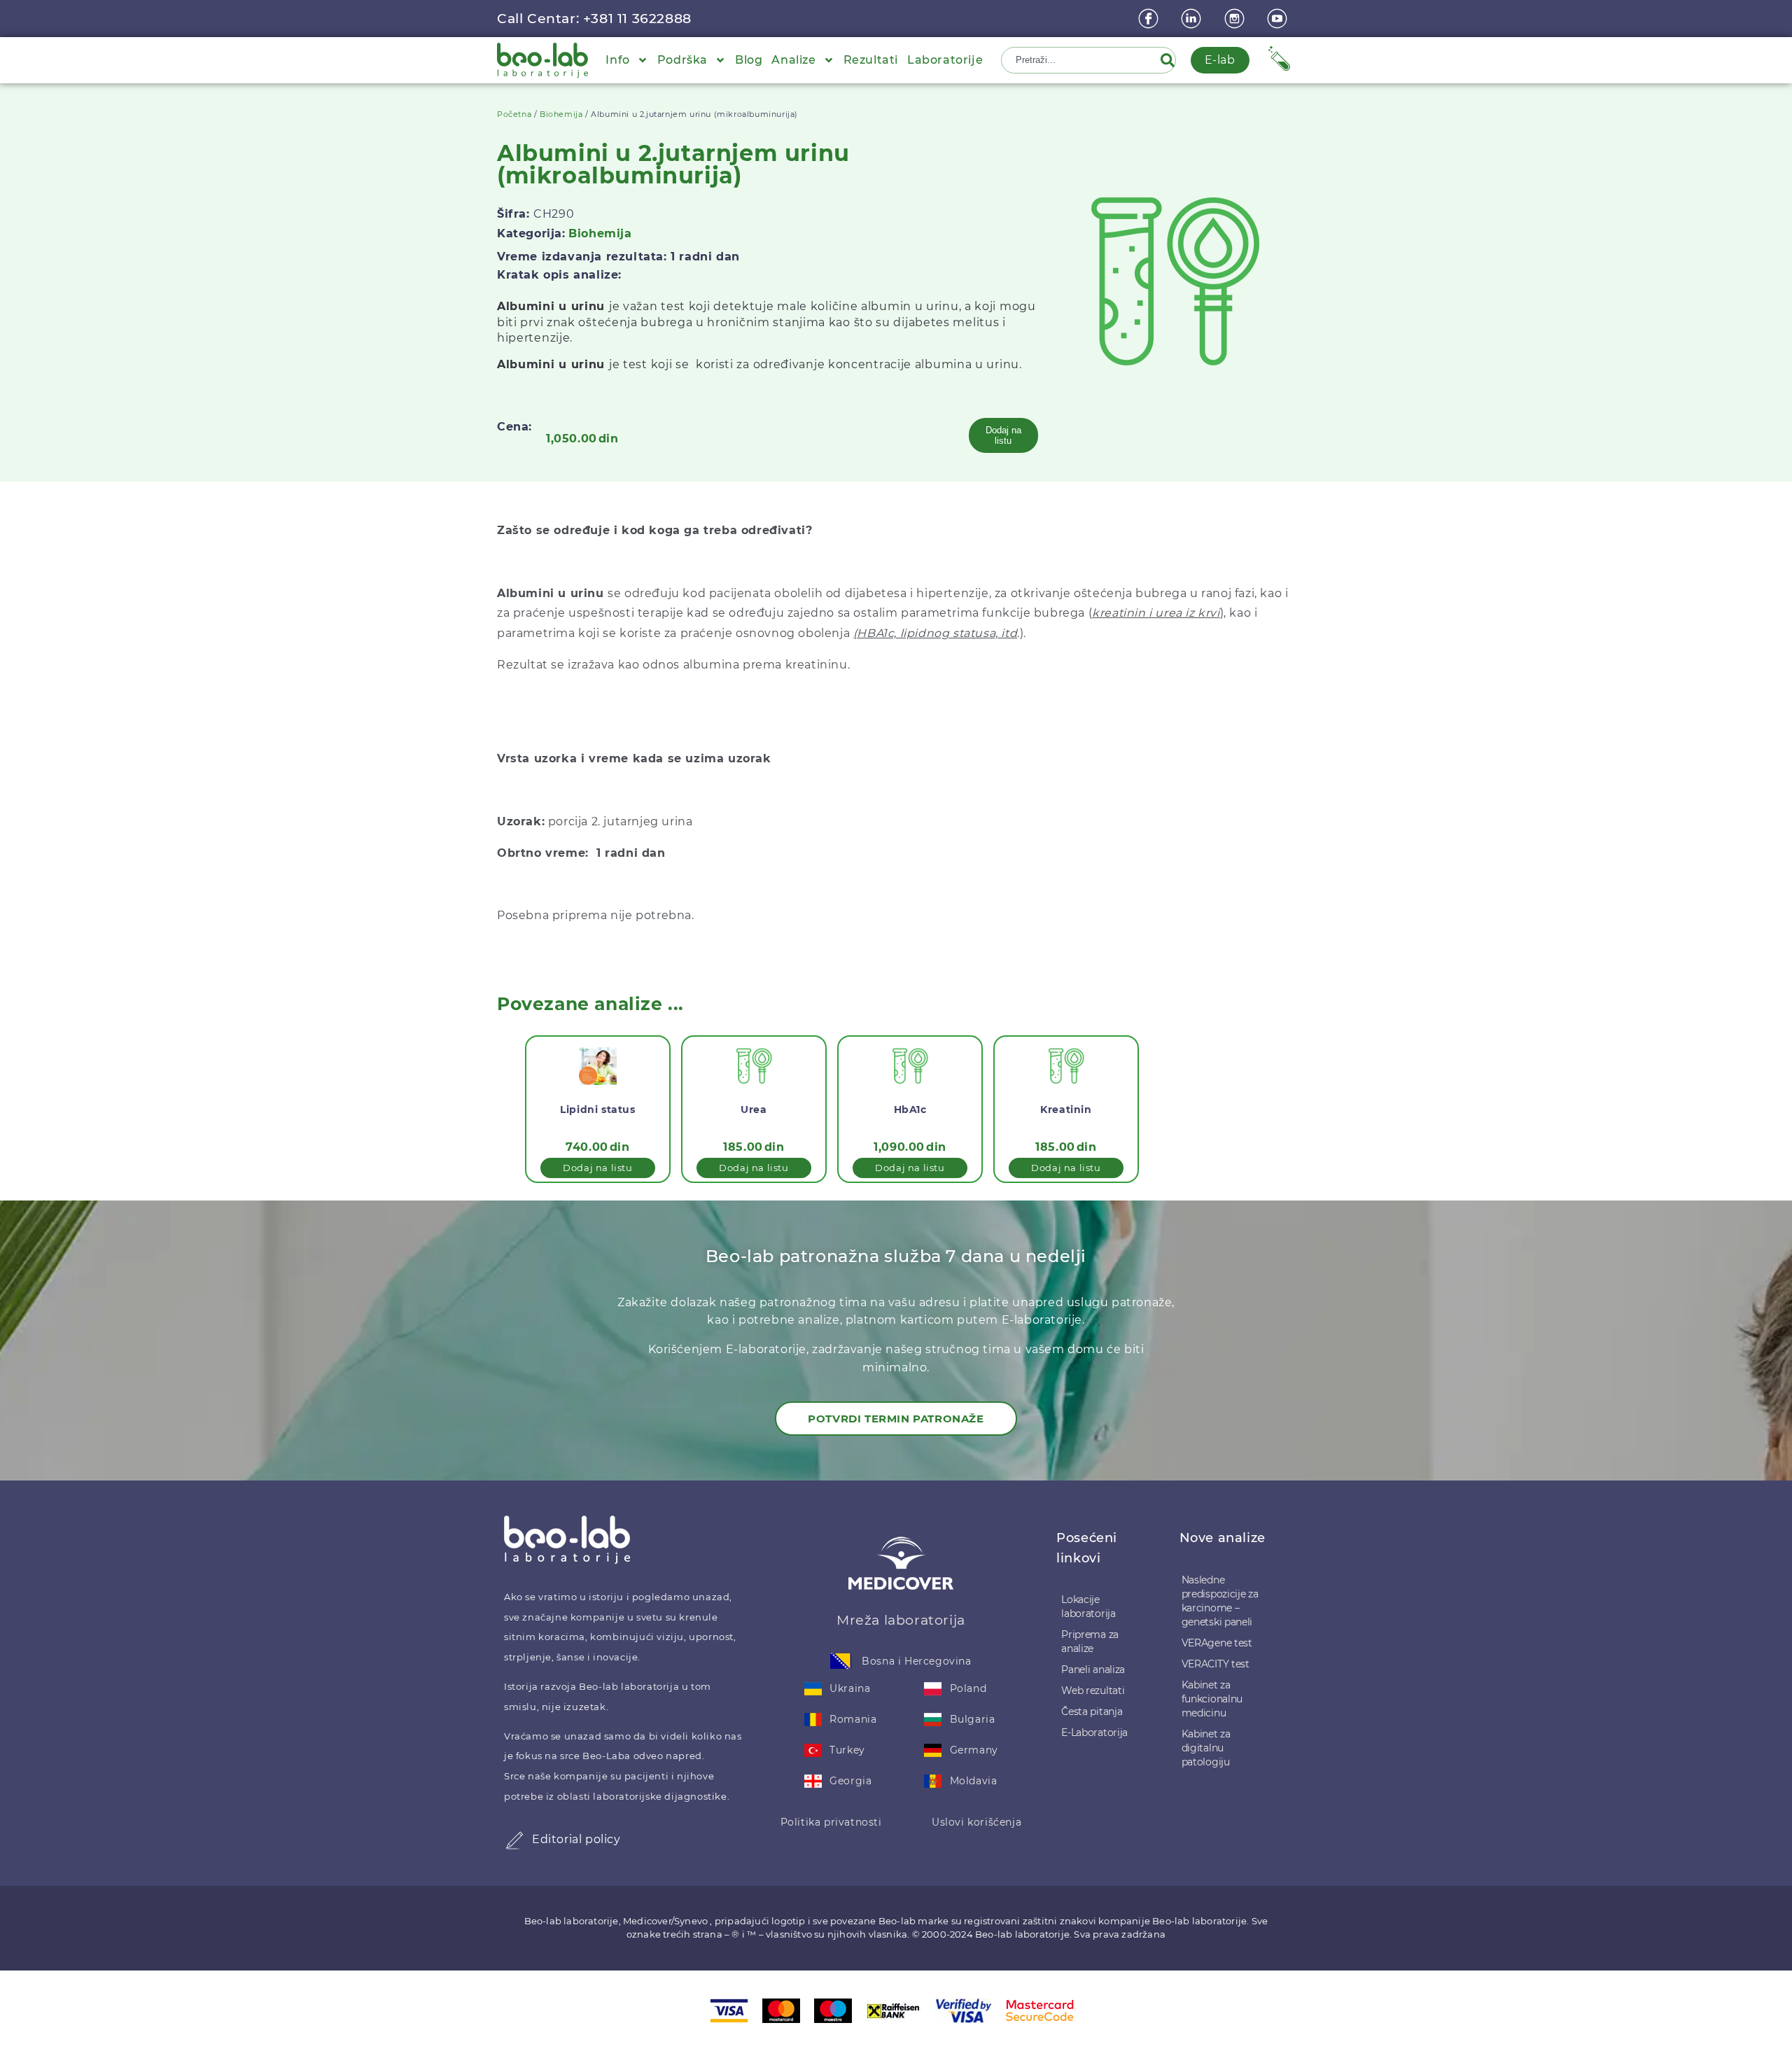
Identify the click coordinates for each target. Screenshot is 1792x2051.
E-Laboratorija (1094, 1732)
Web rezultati (1093, 1690)
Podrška (682, 60)
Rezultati (871, 60)
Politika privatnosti (831, 1822)
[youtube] (1279, 19)
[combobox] (1082, 60)
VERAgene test (1217, 1643)
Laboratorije (945, 60)
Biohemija (561, 114)
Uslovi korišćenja (976, 1822)
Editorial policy (576, 1839)
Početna (514, 114)
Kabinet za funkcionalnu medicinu (1212, 1699)
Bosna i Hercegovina (916, 1661)
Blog (749, 60)
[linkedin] (1193, 19)
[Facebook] (1150, 19)
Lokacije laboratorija (1088, 1606)
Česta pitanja (1092, 1711)
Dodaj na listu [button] (597, 1168)
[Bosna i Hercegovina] (841, 1661)
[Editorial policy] (514, 1840)
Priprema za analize (1090, 1641)
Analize (793, 60)
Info (617, 60)
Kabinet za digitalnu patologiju (1206, 1748)
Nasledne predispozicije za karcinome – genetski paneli (1220, 1601)
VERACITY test (1216, 1664)
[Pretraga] (1170, 60)
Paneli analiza (1093, 1669)
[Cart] (1279, 58)
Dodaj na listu (1003, 435)
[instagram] (1236, 19)
